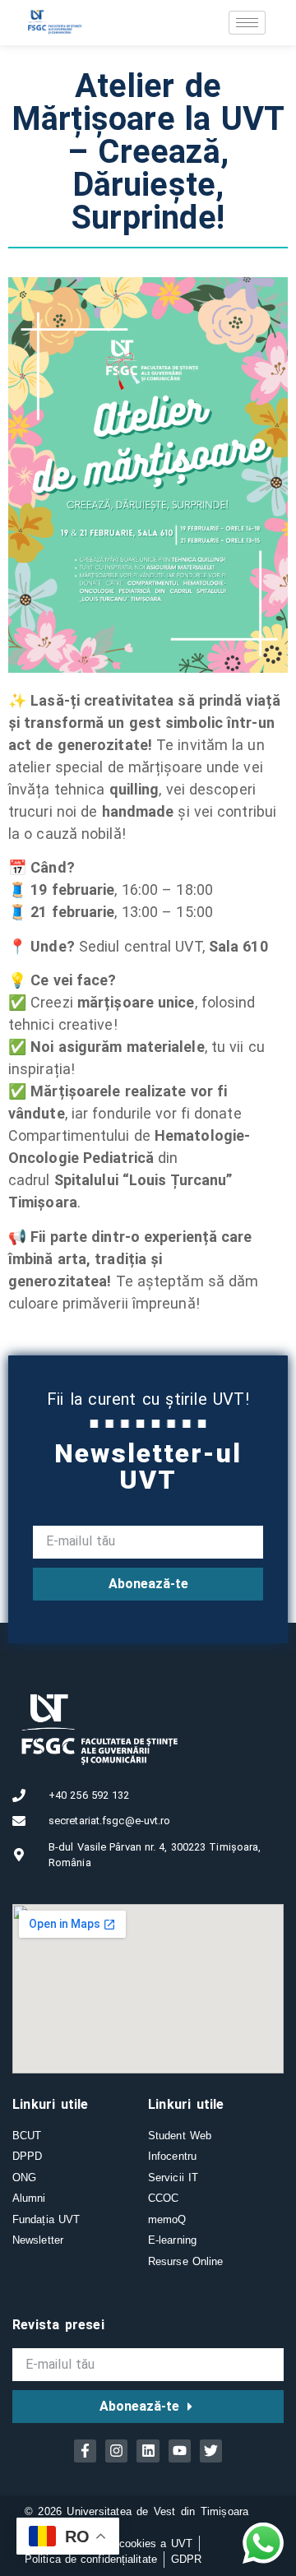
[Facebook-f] (85, 2451)
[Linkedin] (148, 2451)
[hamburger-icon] (247, 23)
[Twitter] (211, 2451)
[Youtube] (180, 2451)
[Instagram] (116, 2451)
